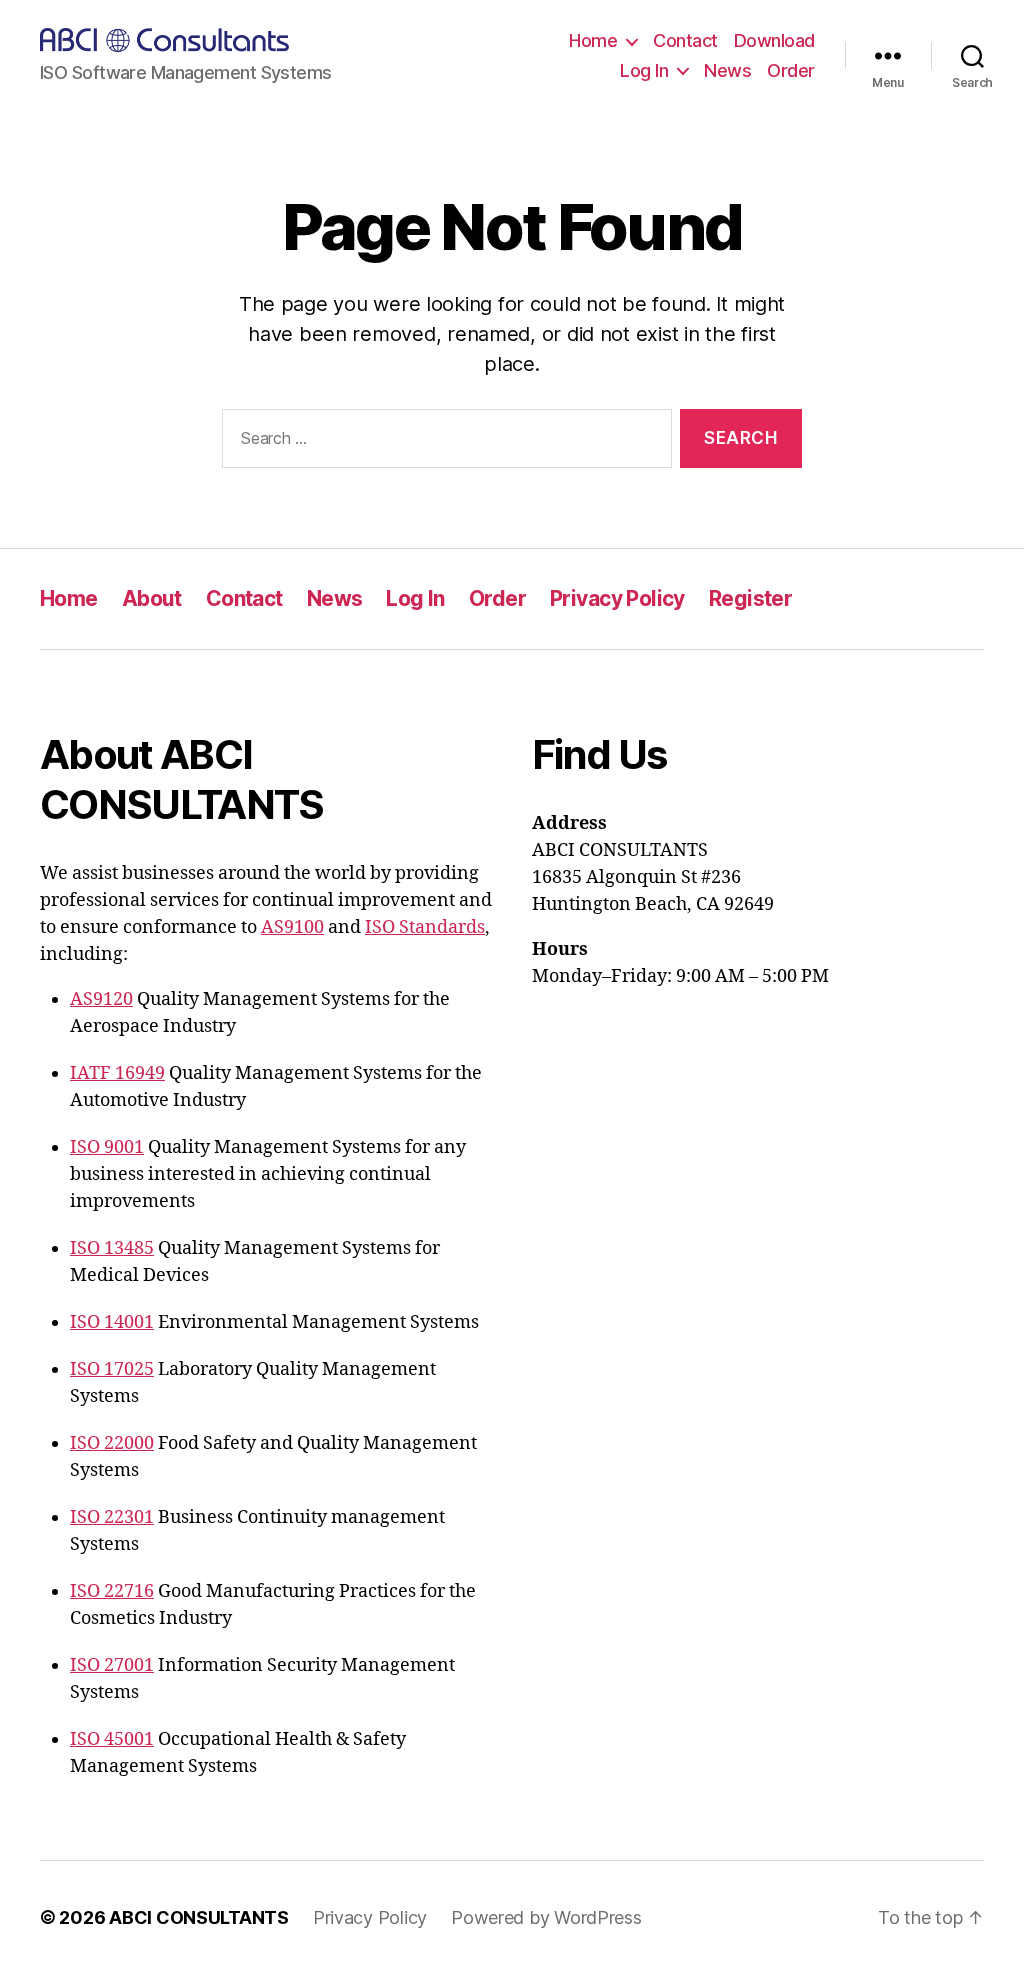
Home (593, 40)
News (727, 70)
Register (750, 598)
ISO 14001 (112, 1322)
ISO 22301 (112, 1517)
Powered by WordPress (546, 1917)
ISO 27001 (112, 1665)
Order (791, 70)
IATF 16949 (117, 1073)
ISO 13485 (112, 1248)
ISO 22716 (112, 1591)
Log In (644, 70)
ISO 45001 (112, 1739)
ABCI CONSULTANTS (199, 1917)
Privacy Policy (617, 598)
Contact (685, 40)
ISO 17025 (112, 1369)
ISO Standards (425, 927)
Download (774, 40)
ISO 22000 (112, 1443)
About (152, 598)
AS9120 (101, 999)
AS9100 (292, 927)
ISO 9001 (107, 1147)
